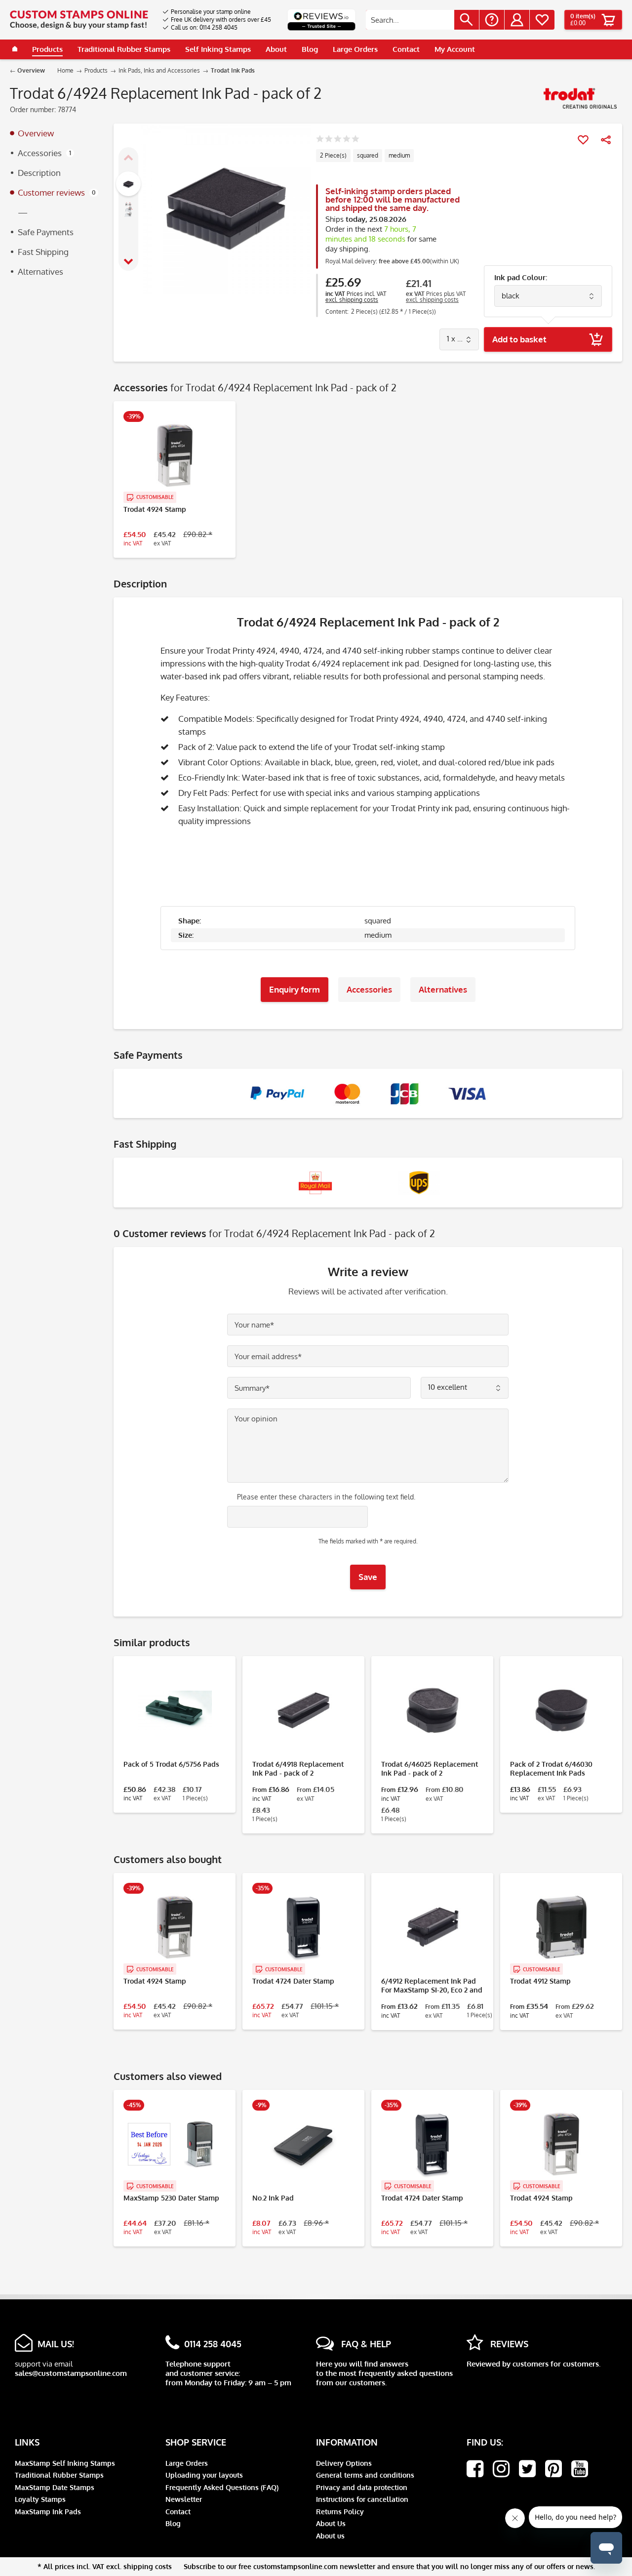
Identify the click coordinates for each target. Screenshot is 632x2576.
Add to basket (519, 339)
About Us (331, 2523)
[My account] (517, 20)
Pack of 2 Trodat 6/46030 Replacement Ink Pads (551, 1768)
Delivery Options (344, 2463)
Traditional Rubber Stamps (59, 2475)
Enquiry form (295, 989)
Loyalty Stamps (40, 2499)
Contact (178, 2512)
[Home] (15, 49)
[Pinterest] (553, 2469)
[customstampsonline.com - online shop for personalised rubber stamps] (79, 20)
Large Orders (187, 2463)
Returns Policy (340, 2512)
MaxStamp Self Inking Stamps (65, 2463)
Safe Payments (46, 232)
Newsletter (184, 2499)
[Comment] (337, 140)
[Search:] (410, 20)
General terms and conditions (365, 2475)
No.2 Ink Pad (273, 2198)
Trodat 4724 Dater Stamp (293, 1981)
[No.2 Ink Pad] (303, 2144)
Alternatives (40, 271)
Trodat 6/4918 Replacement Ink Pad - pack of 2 (298, 1768)
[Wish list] (542, 20)
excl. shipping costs (352, 300)
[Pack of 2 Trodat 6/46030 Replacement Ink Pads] (561, 1710)
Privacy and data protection (362, 2487)
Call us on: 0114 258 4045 (204, 27)
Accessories (44, 153)
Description (39, 173)
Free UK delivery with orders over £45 (221, 20)
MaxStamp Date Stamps (55, 2487)
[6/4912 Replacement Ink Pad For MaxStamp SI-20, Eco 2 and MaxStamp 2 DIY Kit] (432, 1927)
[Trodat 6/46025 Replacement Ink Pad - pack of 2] (432, 1710)
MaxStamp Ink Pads (48, 2512)
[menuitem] (217, 12)
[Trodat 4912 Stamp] (561, 1927)
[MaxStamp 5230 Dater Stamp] (175, 2144)
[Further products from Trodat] (580, 99)
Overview (36, 133)
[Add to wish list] (583, 140)
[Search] (467, 20)
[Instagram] (501, 2469)
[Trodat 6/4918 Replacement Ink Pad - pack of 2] (303, 1710)
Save (368, 1577)
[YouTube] (580, 2469)
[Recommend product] (606, 140)
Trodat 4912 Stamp (540, 1981)
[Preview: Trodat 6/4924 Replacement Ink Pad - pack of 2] (128, 184)
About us (330, 2536)
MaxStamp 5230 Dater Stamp (171, 2198)
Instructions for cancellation (362, 2499)
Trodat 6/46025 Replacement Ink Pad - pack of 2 (430, 1768)
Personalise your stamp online (211, 12)
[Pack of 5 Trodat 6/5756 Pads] (175, 1710)
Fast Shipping (43, 252)
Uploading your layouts (204, 2475)
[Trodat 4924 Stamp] (175, 456)
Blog (173, 2523)
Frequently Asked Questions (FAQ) (222, 2487)
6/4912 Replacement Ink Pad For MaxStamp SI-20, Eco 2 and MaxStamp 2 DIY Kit (432, 1986)
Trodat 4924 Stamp (155, 509)
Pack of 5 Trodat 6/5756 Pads (171, 1764)
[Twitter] (527, 2469)
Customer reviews (57, 192)
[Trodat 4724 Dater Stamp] (303, 1927)
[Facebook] (475, 2469)
